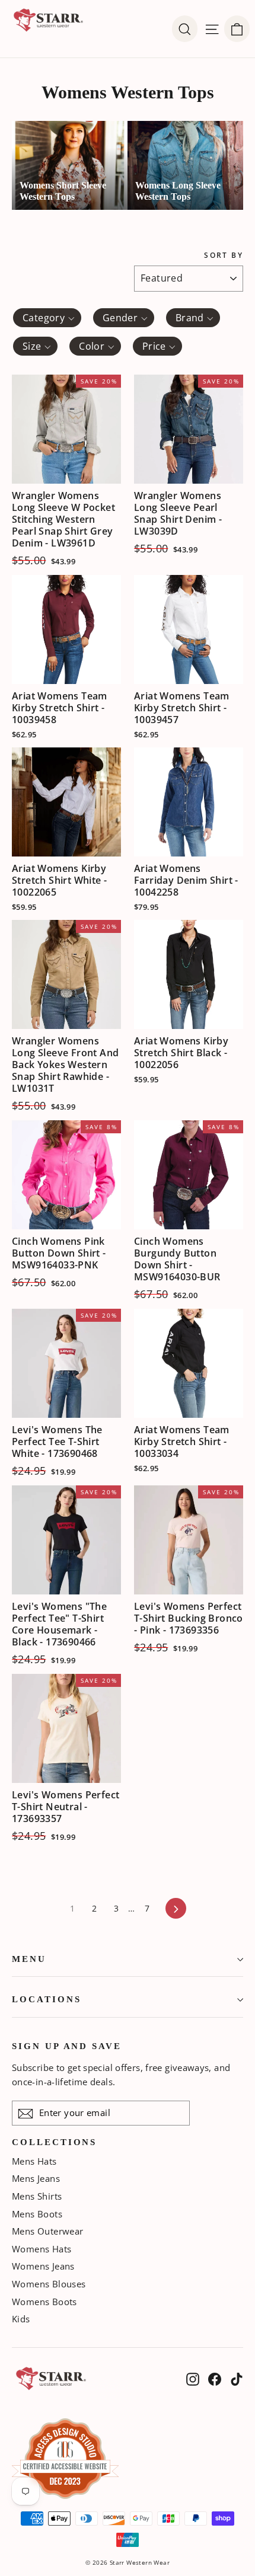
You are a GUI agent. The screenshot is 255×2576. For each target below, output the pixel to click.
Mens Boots (37, 2214)
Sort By (224, 255)
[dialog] (237, 29)
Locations (46, 1999)
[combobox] (47, 318)
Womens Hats (42, 2249)
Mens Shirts (37, 2196)
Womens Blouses (49, 2284)
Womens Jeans (43, 2266)
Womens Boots (44, 2302)
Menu (29, 1959)
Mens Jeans (36, 2178)
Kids (21, 2319)
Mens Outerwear (48, 2231)
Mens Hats (34, 2161)
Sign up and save (67, 2046)
